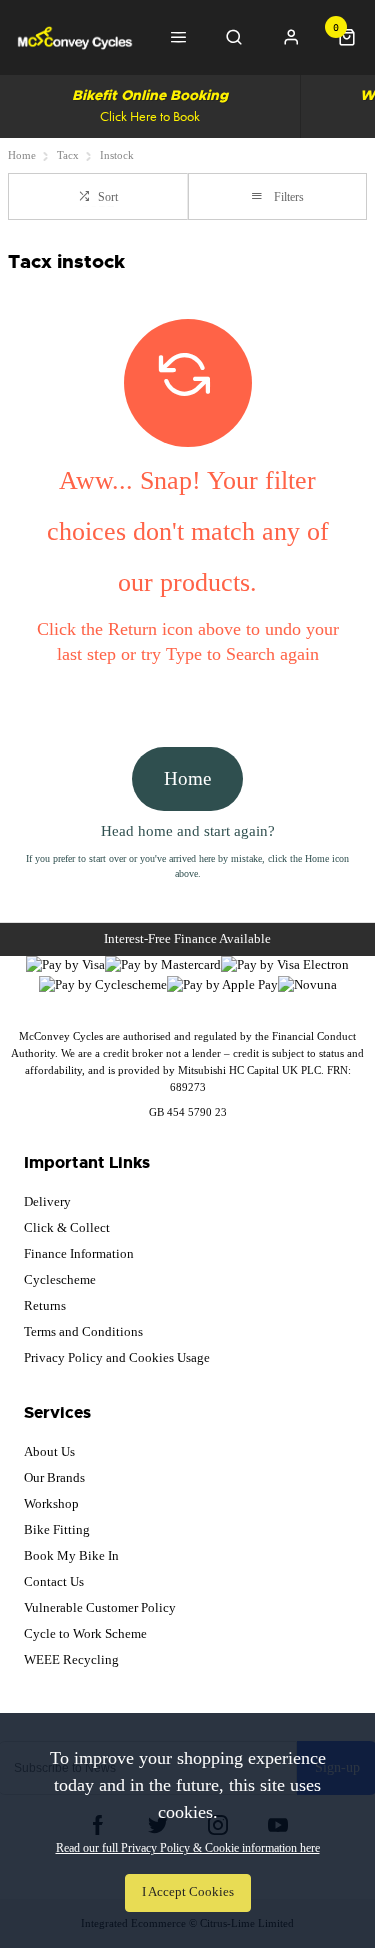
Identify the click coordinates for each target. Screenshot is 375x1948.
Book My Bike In (71, 1555)
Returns (45, 1305)
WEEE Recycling (71, 1659)
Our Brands (54, 1477)
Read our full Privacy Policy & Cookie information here (188, 1848)
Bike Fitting (57, 1529)
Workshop (51, 1503)
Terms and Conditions (83, 1331)
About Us (49, 1451)
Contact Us (54, 1581)
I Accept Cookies (188, 1892)
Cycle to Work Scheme (85, 1633)
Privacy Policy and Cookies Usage (117, 1357)
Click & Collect (67, 1227)
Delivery (47, 1201)
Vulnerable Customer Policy (100, 1607)
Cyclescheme (60, 1279)
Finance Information (79, 1253)
